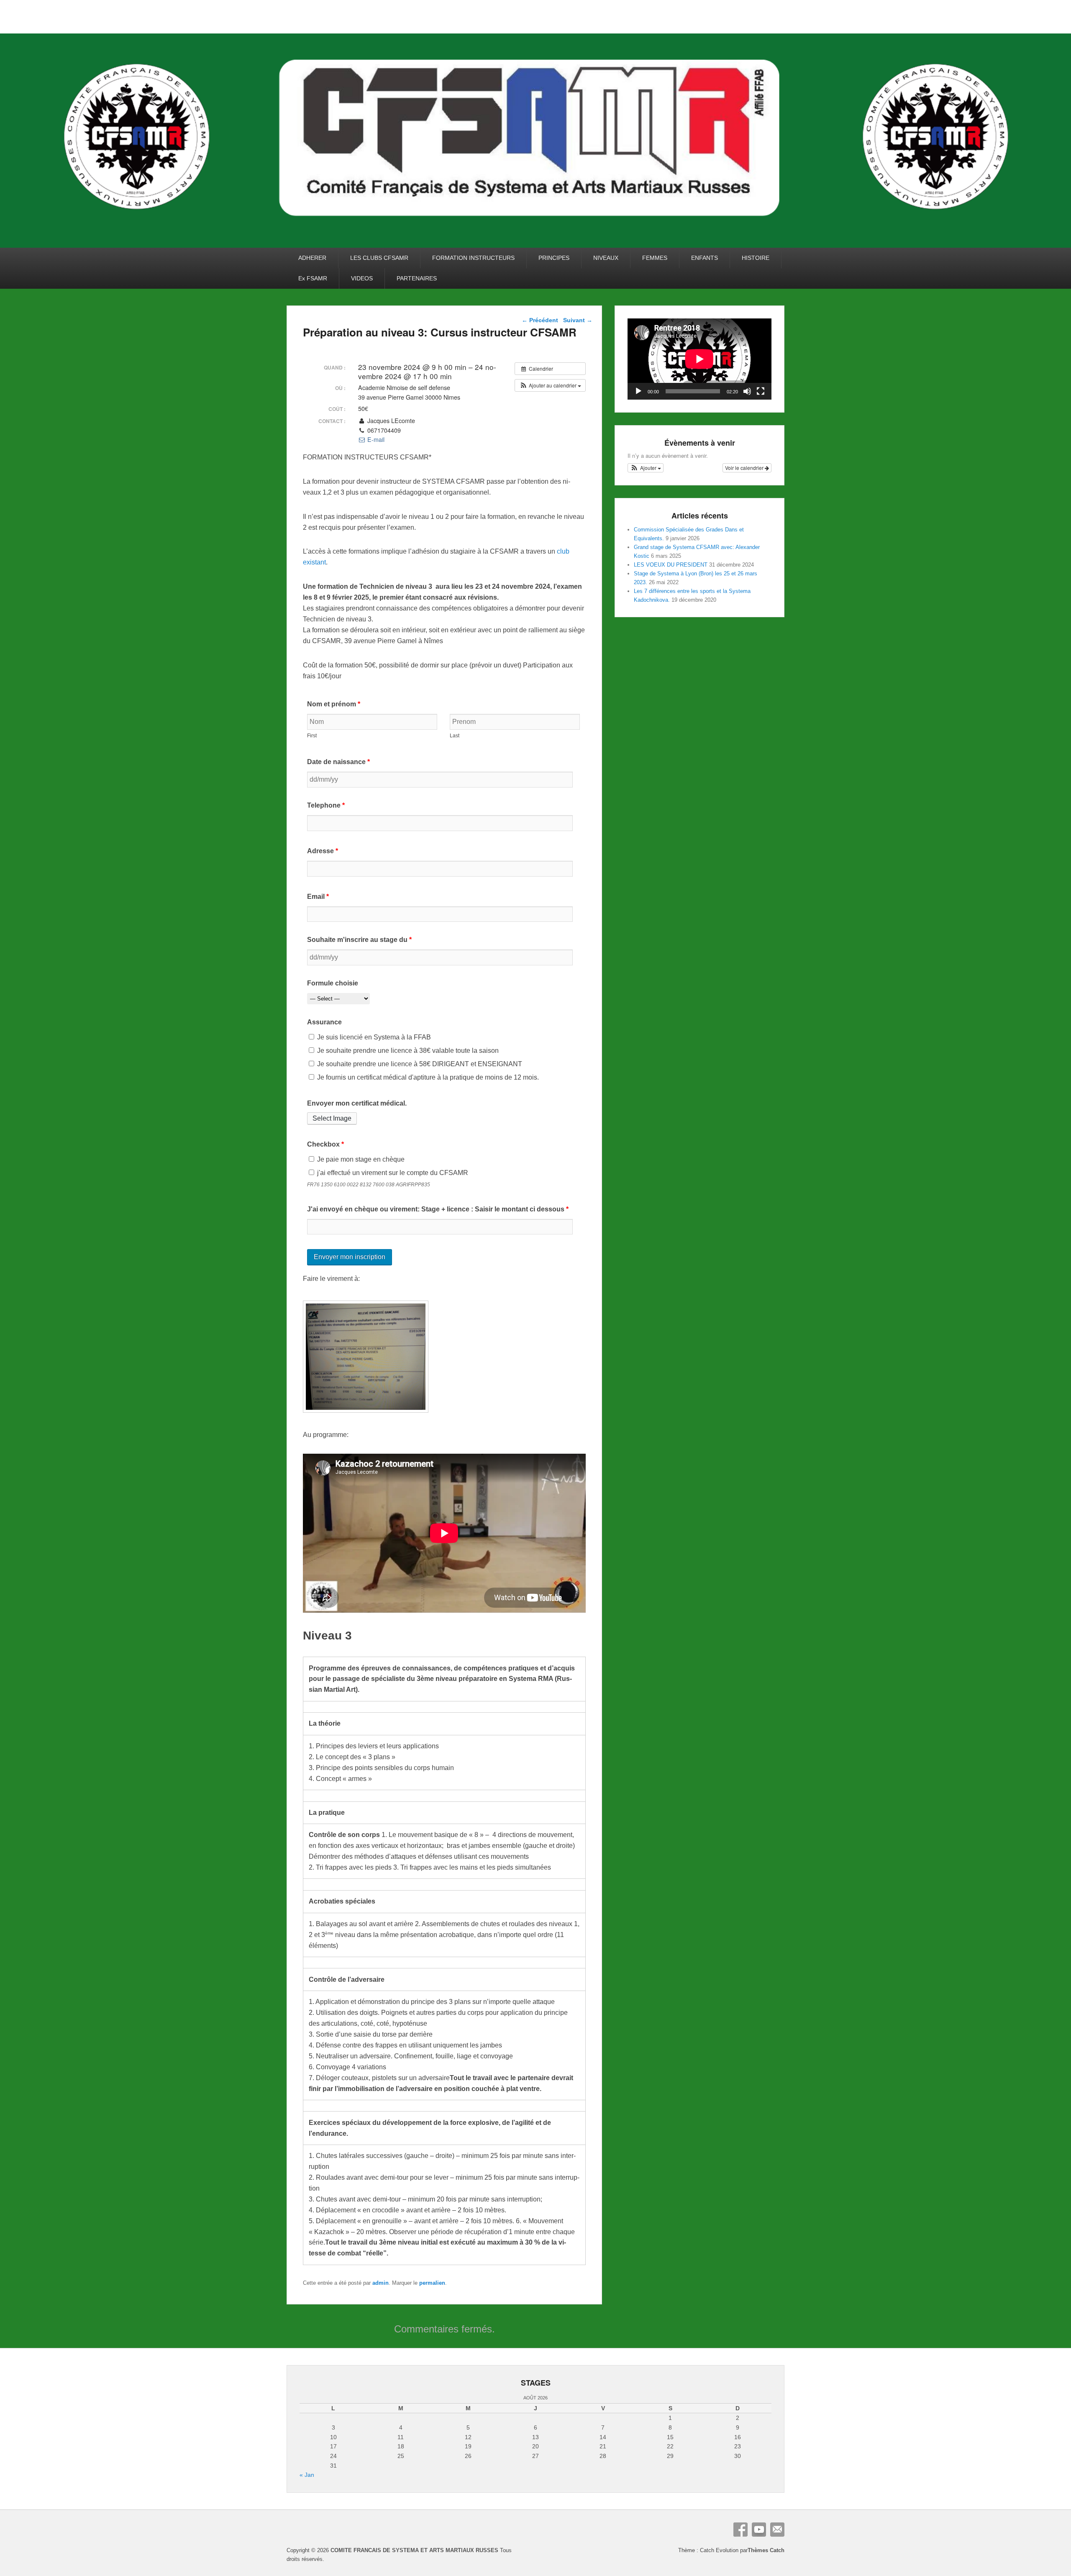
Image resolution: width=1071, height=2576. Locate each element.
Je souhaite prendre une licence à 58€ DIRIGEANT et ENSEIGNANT (419, 1064)
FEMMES (655, 258)
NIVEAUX (606, 258)
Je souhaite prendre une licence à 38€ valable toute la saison (407, 1051)
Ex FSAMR (313, 278)
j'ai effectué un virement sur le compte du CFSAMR (392, 1173)
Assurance (324, 1022)
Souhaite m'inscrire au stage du (359, 940)
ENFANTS (705, 258)
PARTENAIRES (417, 278)
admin (380, 2283)
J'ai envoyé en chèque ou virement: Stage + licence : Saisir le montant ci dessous (438, 1209)
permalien (432, 2283)
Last (455, 736)
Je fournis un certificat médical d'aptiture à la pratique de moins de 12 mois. (427, 1077)
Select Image (332, 1118)
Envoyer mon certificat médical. (357, 1103)
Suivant (578, 320)
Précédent (540, 320)
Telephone (326, 805)
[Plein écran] (761, 391)
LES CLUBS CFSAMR (379, 258)
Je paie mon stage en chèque (360, 1159)
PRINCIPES (554, 258)
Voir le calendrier (745, 468)
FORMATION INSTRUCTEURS (473, 258)
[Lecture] (638, 391)
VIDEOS (362, 278)
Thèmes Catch (766, 2550)
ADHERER (312, 258)
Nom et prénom (334, 704)
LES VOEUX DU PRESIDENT (671, 565)
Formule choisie (333, 983)
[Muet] (747, 391)
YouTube (759, 2530)
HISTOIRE (756, 258)
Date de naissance (338, 762)
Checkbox (325, 1144)
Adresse (323, 851)
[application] (699, 359)
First (312, 736)
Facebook (740, 2530)
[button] (550, 385)
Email (318, 897)
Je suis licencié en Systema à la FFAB (373, 1037)
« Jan (307, 2475)
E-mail (375, 439)
